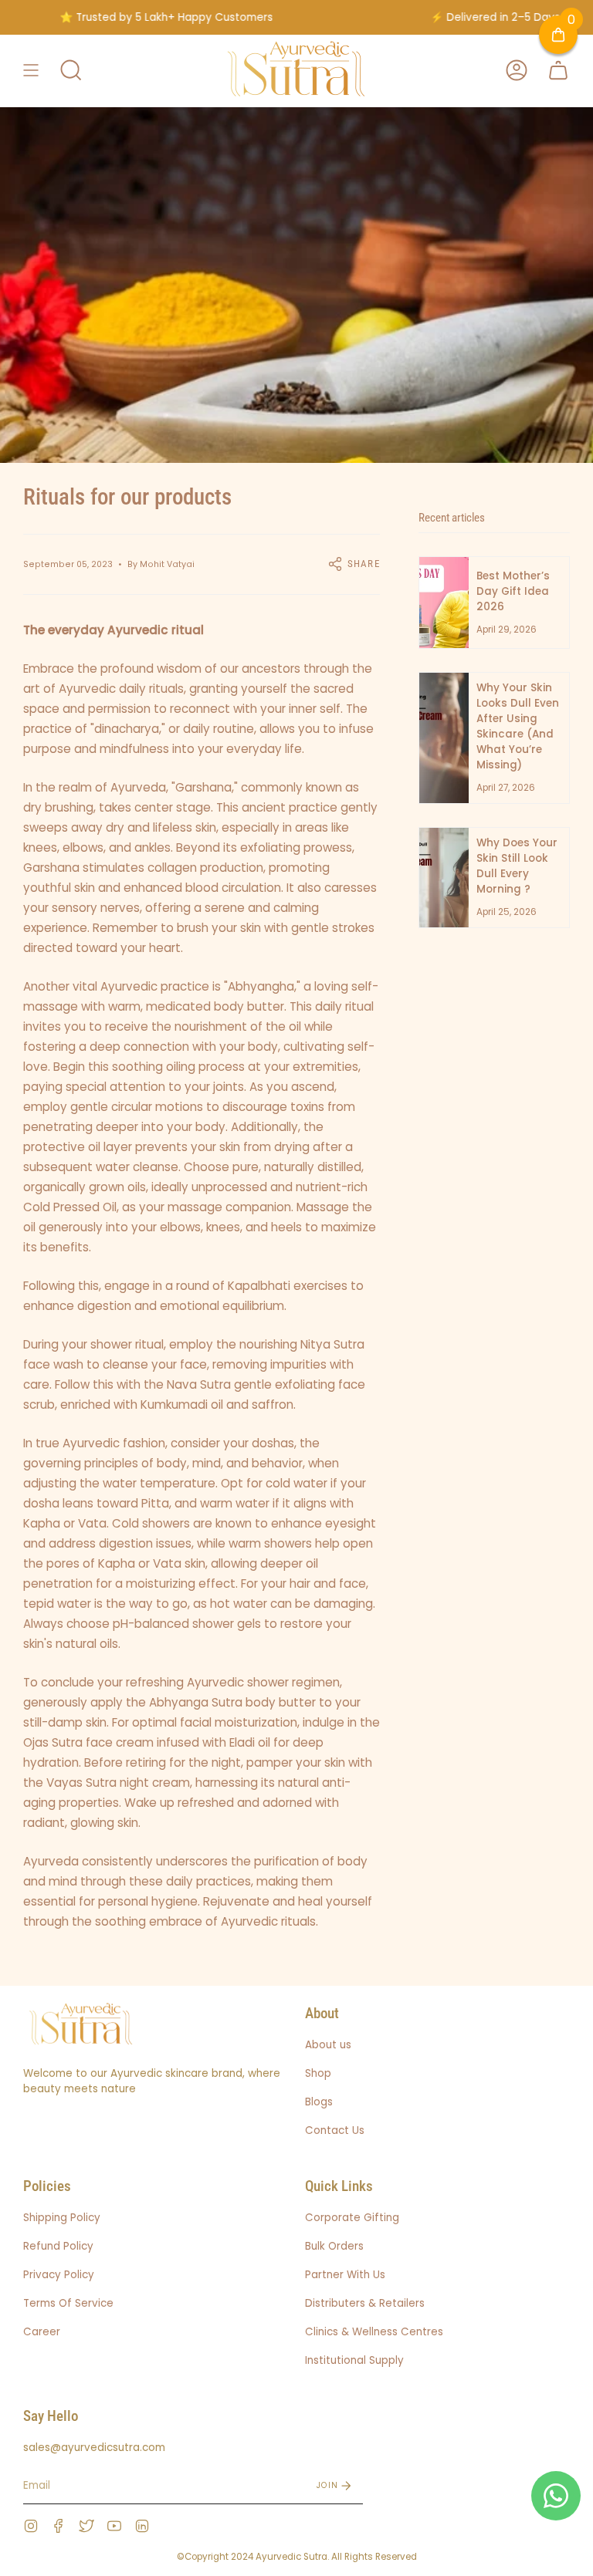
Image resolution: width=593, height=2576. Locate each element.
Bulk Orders (334, 2246)
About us (328, 2045)
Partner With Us (345, 2275)
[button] (71, 71)
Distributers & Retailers (365, 2303)
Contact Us (335, 2130)
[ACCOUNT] (517, 71)
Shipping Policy (62, 2218)
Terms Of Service (68, 2303)
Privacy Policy (59, 2275)
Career (42, 2332)
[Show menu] (31, 71)
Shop (318, 2073)
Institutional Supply (354, 2360)
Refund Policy (58, 2246)
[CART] (558, 71)
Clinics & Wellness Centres (374, 2332)
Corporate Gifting (352, 2218)
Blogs (319, 2102)
